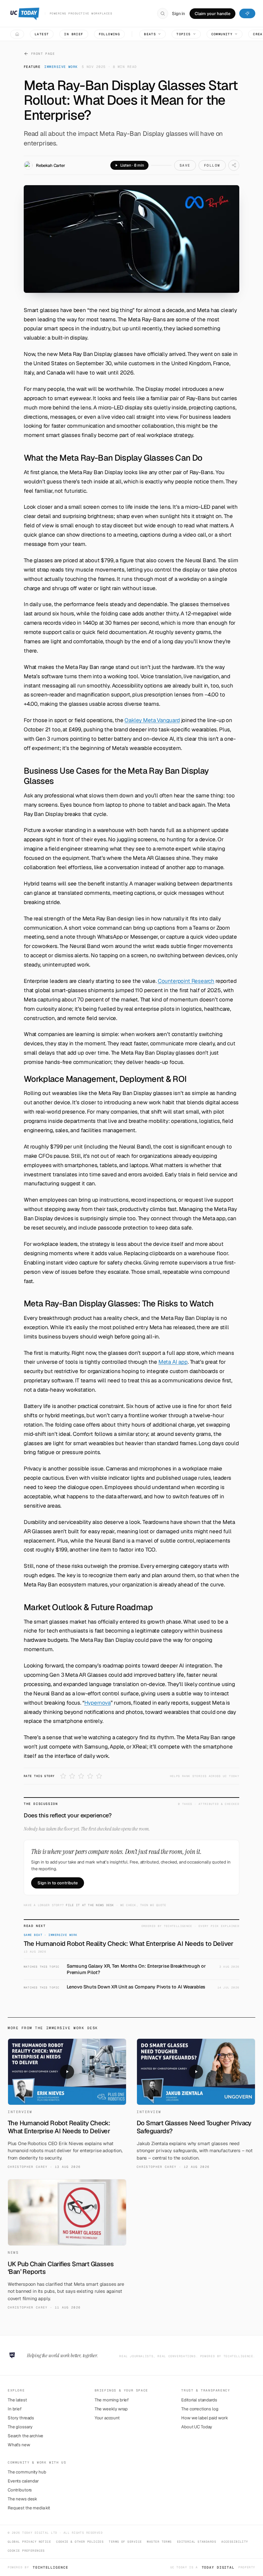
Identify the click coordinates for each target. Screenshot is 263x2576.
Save (185, 165)
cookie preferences (26, 2551)
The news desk (22, 2499)
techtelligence (50, 2567)
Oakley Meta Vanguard (152, 720)
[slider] (161, 165)
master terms (159, 2542)
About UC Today (197, 2427)
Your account (107, 2418)
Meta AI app (173, 1362)
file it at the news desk (90, 1905)
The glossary (20, 2427)
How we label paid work (205, 2418)
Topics (183, 34)
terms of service (125, 2542)
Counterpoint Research (186, 981)
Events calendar (23, 2481)
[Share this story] (234, 165)
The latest (17, 2400)
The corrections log (200, 2409)
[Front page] (17, 34)
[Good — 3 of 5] (81, 1776)
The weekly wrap (111, 2409)
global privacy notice (29, 2542)
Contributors (20, 2490)
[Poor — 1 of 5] (63, 1776)
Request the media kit (29, 2508)
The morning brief (112, 2400)
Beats (150, 34)
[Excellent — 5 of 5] (99, 1776)
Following (110, 34)
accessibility (235, 2542)
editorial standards (197, 2542)
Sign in (178, 13)
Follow (212, 165)
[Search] (163, 13)
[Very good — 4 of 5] (90, 1776)
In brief (74, 34)
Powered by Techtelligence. (228, 2356)
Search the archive (25, 2436)
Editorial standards (199, 2400)
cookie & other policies (80, 2542)
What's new (19, 2445)
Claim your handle (212, 14)
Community (222, 34)
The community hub (27, 2472)
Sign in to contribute (58, 1883)
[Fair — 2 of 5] (72, 1776)
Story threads (21, 2418)
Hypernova (98, 1703)
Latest (42, 34)
